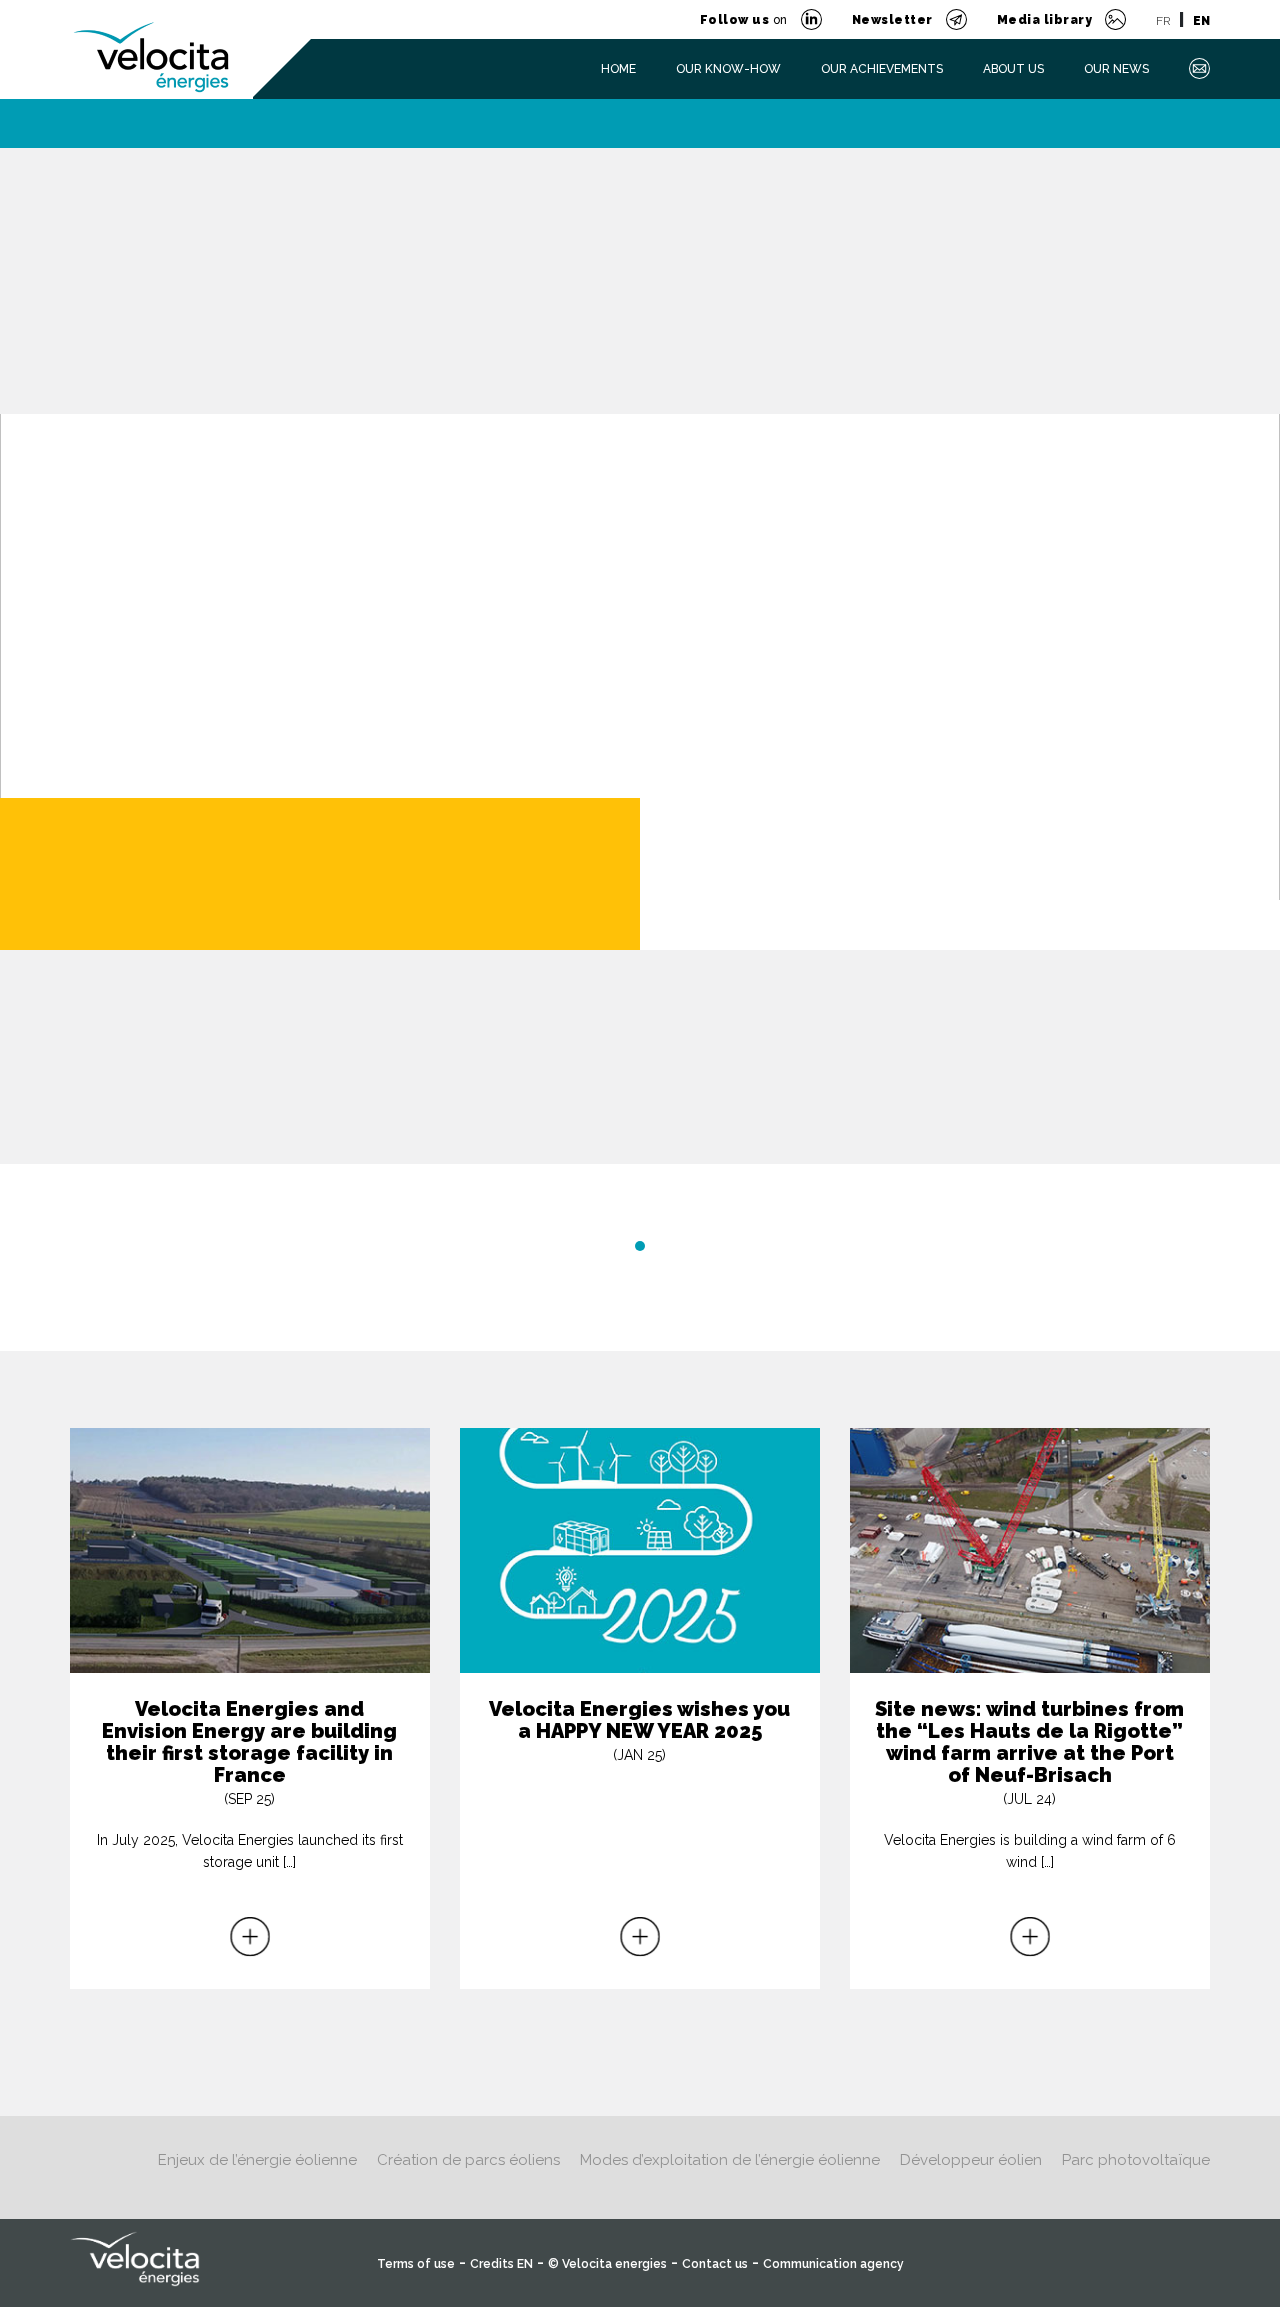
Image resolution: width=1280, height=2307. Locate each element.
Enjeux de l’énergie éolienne (257, 2160)
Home (618, 69)
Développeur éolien (971, 2160)
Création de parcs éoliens (468, 2160)
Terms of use (416, 2264)
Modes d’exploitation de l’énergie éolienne (730, 2160)
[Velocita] (152, 44)
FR (1163, 21)
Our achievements (882, 69)
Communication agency (833, 2264)
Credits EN (501, 2264)
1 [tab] (640, 1246)
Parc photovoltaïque (1136, 2160)
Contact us (715, 2264)
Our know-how (728, 69)
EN (1201, 21)
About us (1013, 69)
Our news (1116, 69)
